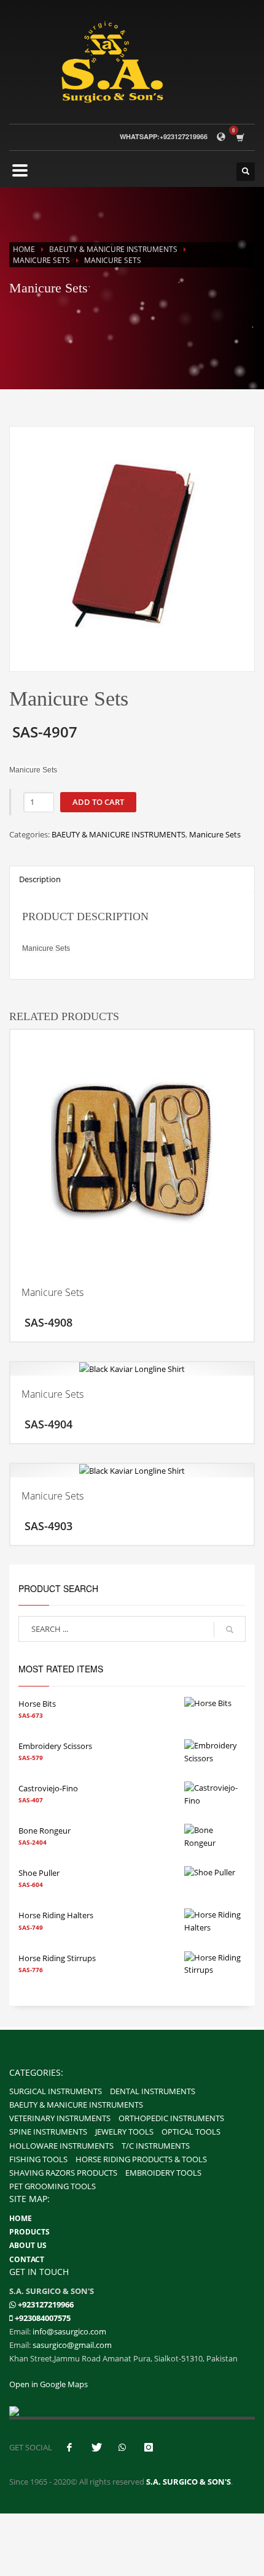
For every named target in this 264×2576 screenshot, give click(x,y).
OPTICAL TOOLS (191, 2132)
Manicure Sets (41, 260)
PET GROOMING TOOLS (52, 2186)
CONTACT (27, 2259)
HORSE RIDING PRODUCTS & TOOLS (141, 2159)
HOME (21, 2218)
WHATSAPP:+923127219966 (164, 136)
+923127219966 (46, 2304)
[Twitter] (96, 2447)
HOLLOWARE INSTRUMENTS (61, 2146)
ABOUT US (28, 2245)
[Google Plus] (149, 2447)
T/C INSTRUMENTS (156, 2146)
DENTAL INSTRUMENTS (153, 2091)
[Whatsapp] (13, 2305)
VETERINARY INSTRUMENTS (60, 2118)
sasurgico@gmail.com (72, 2345)
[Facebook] (69, 2447)
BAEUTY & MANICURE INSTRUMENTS (113, 249)
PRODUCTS (29, 2232)
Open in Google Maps (49, 2384)
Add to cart (98, 802)
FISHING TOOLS (38, 2159)
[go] (230, 1629)
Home (24, 249)
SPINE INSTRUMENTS (48, 2132)
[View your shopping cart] (243, 137)
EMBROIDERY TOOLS (163, 2173)
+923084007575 (43, 2318)
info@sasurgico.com (69, 2331)
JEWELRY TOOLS (124, 2132)
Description (40, 879)
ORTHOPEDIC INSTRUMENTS (171, 2118)
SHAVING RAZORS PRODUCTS (63, 2173)
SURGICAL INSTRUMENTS (56, 2091)
